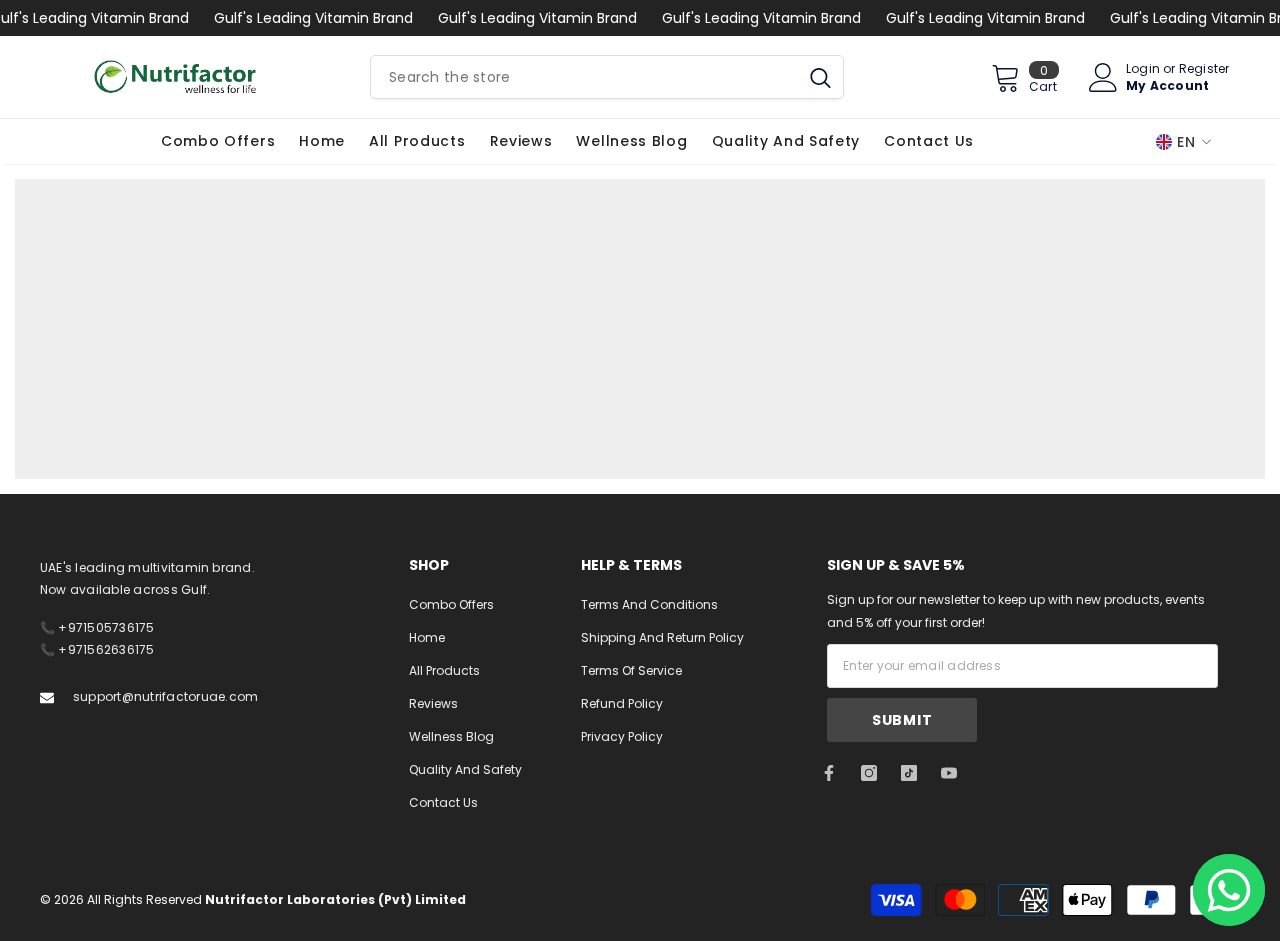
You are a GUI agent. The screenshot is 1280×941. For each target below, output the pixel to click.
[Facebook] (829, 773)
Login (1143, 69)
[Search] (607, 77)
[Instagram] (869, 773)
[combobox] (584, 77)
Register (1204, 69)
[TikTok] (909, 773)
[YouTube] (949, 773)
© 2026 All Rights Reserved (253, 899)
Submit (902, 720)
